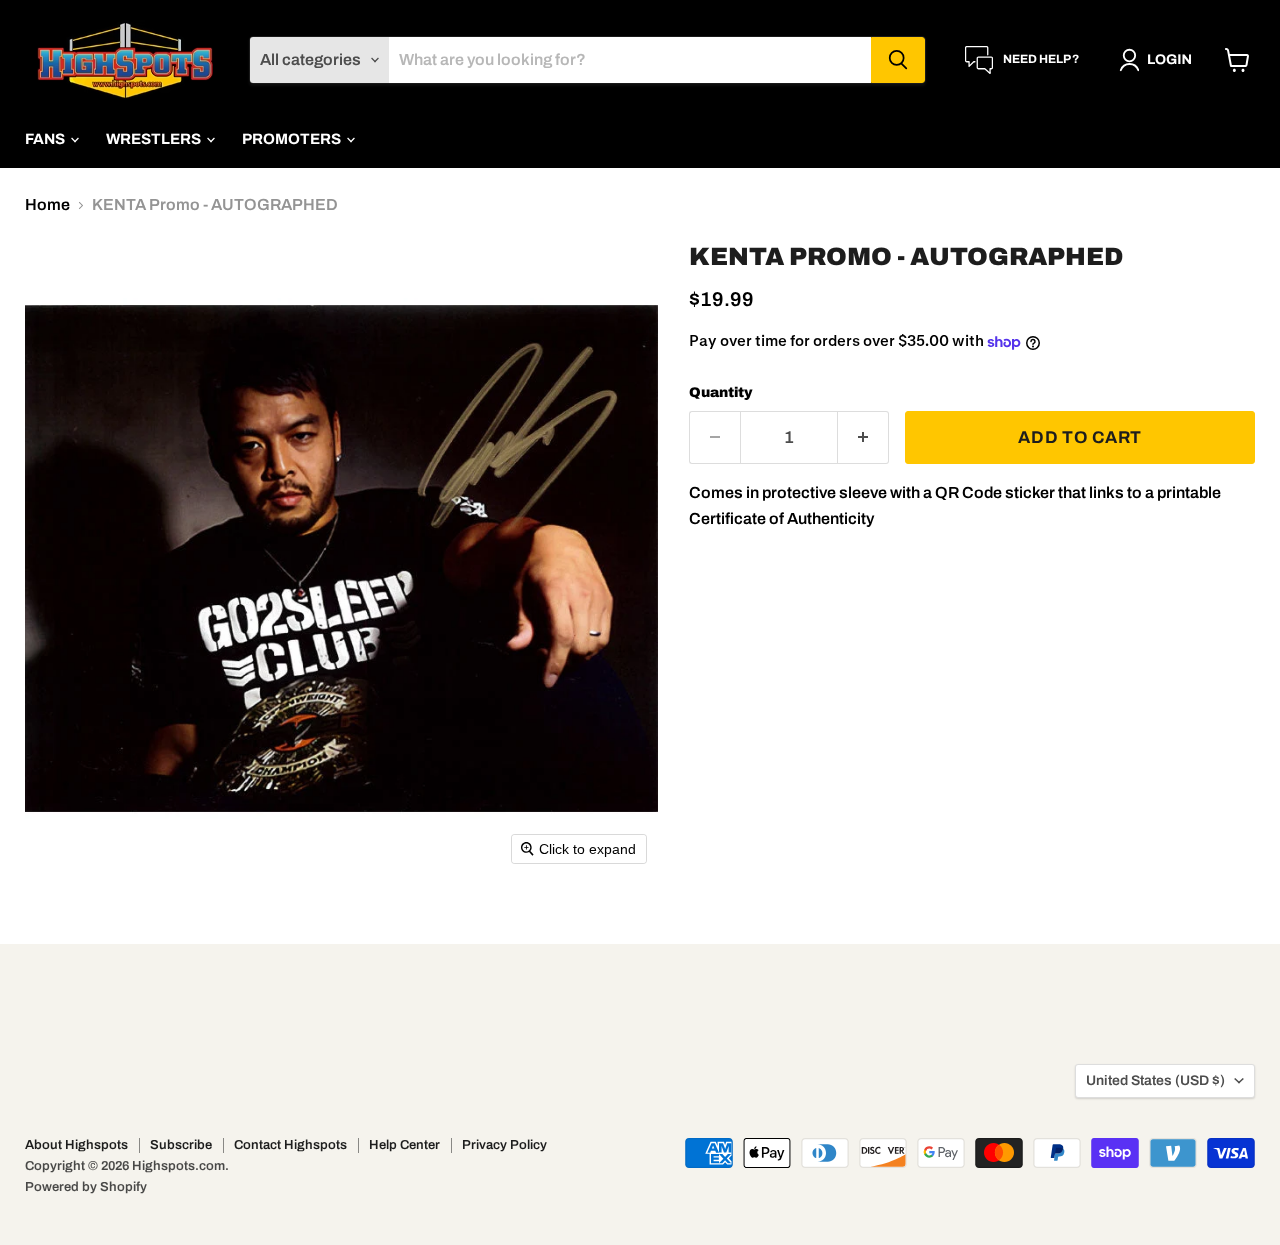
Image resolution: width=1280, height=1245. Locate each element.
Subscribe (181, 1145)
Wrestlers (155, 139)
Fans (46, 139)
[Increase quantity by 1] (863, 438)
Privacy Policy (504, 1145)
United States (1155, 1080)
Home (47, 204)
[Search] (898, 60)
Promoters (293, 139)
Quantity (721, 392)
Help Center (404, 1145)
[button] (1159, 60)
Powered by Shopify (86, 1187)
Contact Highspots (290, 1145)
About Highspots (76, 1145)
